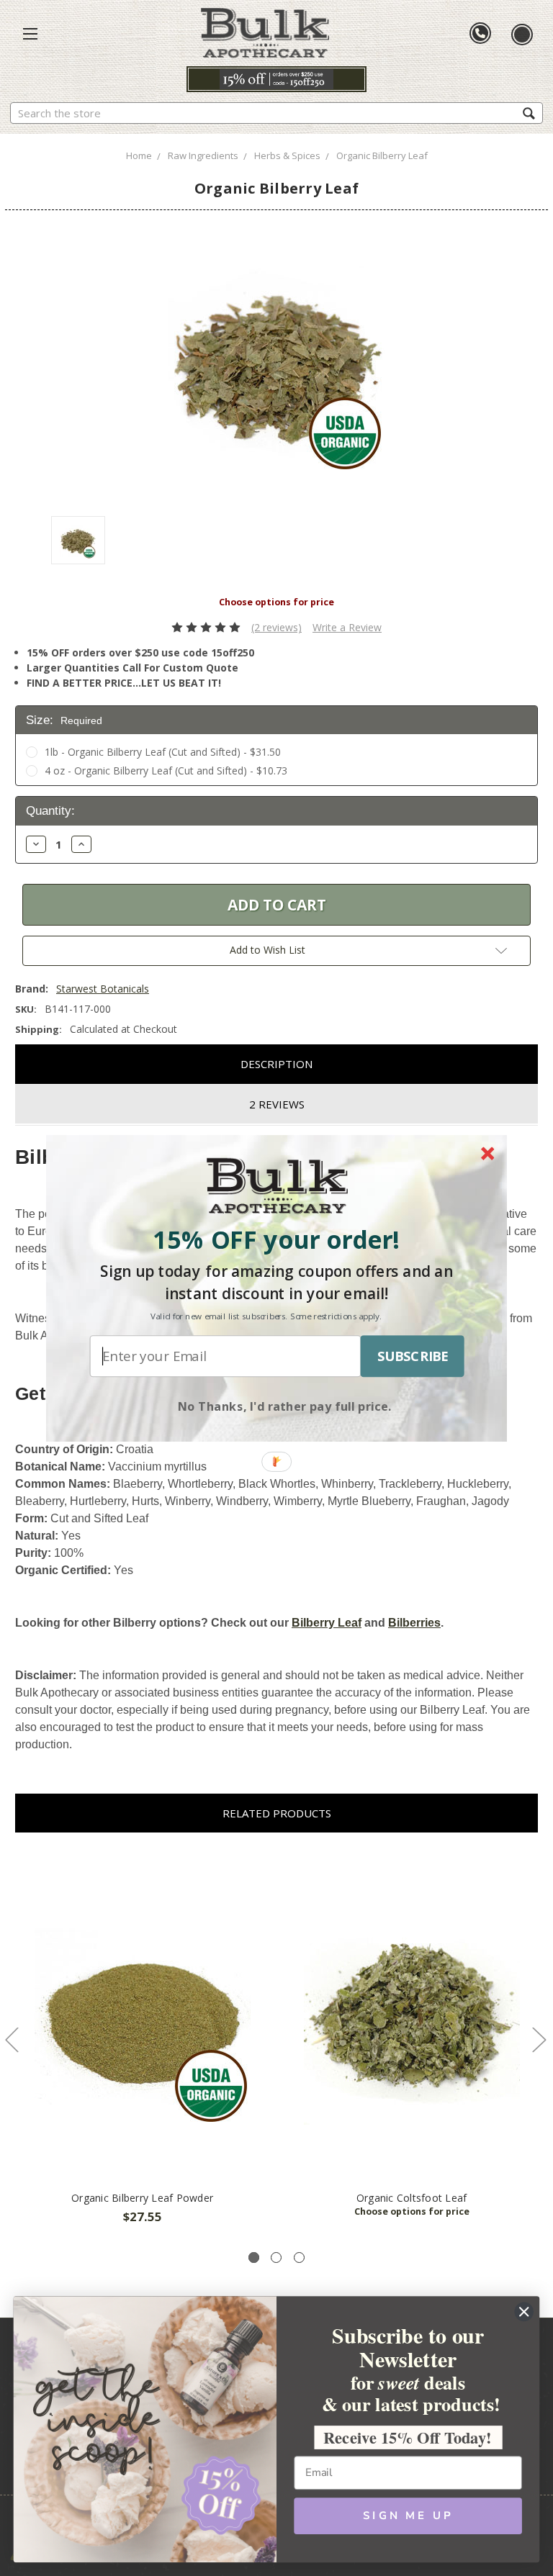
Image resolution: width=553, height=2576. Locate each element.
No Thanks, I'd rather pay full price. (285, 1405)
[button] (276, 1239)
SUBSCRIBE (413, 1356)
